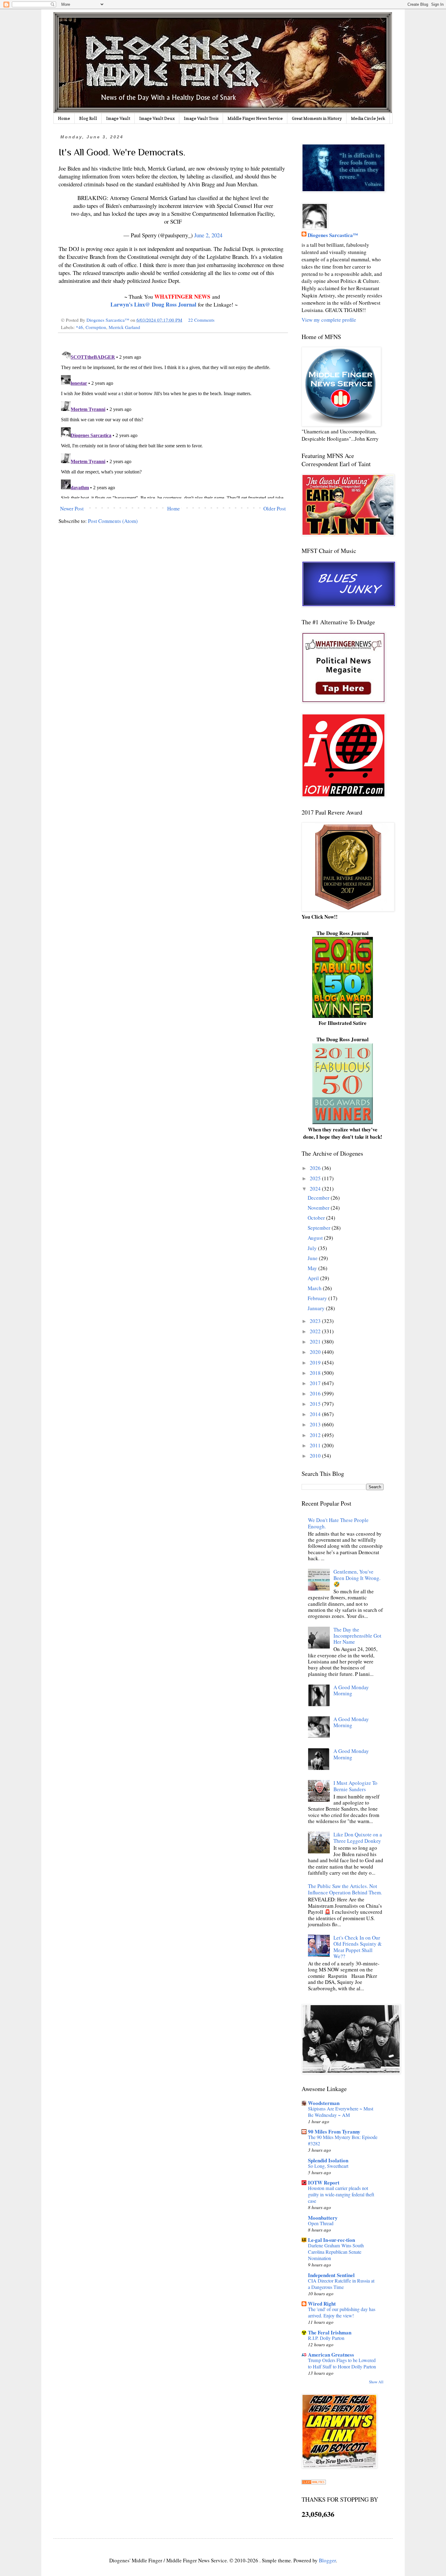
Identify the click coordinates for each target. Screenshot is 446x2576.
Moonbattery (323, 2218)
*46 (79, 327)
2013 (316, 1424)
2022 (316, 1331)
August (316, 1238)
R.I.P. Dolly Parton (326, 2338)
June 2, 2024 (208, 235)
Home (64, 118)
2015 (316, 1404)
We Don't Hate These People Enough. (338, 1523)
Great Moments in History (317, 118)
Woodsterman (324, 2103)
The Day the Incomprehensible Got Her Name (357, 1636)
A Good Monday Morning (351, 1690)
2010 (316, 1456)
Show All (376, 2382)
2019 (316, 1363)
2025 (316, 1178)
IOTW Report (324, 2183)
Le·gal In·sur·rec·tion (331, 2240)
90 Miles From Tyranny (334, 2132)
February (318, 1298)
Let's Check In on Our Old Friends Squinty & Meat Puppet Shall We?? (358, 1947)
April (314, 1278)
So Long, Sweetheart (328, 2166)
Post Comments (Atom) (113, 521)
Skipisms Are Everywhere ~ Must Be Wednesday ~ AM (341, 2112)
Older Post (275, 508)
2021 (316, 1342)
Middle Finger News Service (255, 118)
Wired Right (322, 2304)
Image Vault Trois (201, 118)
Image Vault (118, 118)
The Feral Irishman (330, 2332)
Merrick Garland (124, 327)
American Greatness (331, 2355)
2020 (316, 1352)
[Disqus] (173, 422)
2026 (316, 1168)
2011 (316, 1445)
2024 (316, 1189)
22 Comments (201, 320)
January (317, 1308)
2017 (316, 1383)
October (317, 1218)
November (319, 1208)
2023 (316, 1321)
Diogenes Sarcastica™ (333, 235)
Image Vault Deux (157, 118)
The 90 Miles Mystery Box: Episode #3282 (343, 2140)
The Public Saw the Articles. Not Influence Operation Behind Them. (345, 1889)
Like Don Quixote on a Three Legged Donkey (358, 1837)
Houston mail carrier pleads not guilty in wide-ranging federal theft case (341, 2195)
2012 (316, 1435)
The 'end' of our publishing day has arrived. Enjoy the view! (342, 2312)
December (319, 1198)
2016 (316, 1393)
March (315, 1288)
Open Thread (321, 2223)
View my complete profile (329, 320)
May (313, 1268)
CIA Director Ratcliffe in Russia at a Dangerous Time (341, 2284)
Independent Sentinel (331, 2275)
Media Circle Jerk (368, 118)
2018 (316, 1373)
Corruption (96, 327)
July (313, 1248)
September (320, 1228)
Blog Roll (88, 118)
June (313, 1258)
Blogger (327, 2560)
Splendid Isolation (328, 2160)
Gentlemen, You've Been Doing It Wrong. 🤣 (357, 1578)
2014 (316, 1414)
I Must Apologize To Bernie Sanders (355, 1786)
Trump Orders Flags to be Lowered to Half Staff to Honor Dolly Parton (342, 2363)
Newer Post (72, 508)
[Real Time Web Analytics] (314, 2482)
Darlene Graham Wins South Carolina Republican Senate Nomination (336, 2252)
